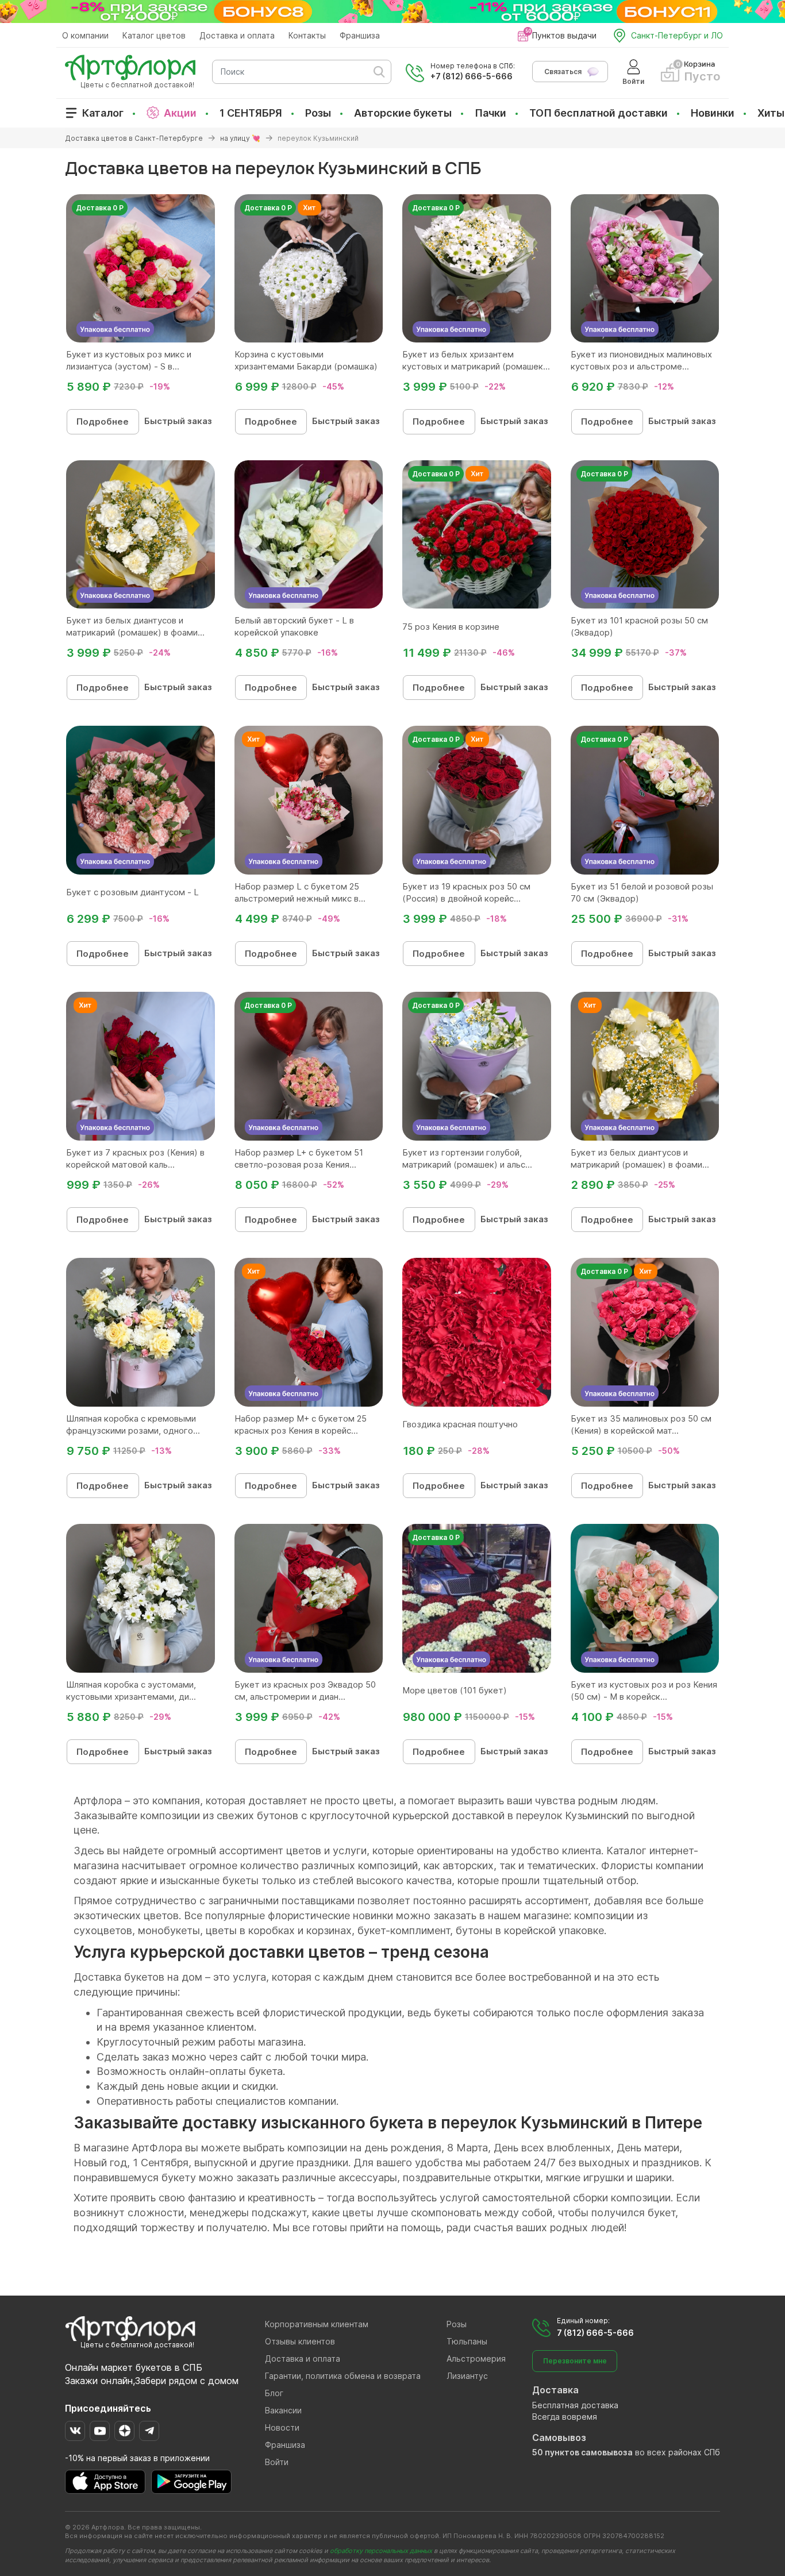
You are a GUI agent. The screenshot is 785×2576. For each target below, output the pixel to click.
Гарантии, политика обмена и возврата (343, 2376)
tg (149, 2431)
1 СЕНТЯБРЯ (251, 113)
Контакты (307, 35)
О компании (85, 35)
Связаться (563, 72)
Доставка (555, 2390)
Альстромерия (476, 2359)
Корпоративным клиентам (317, 2324)
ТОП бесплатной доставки (599, 113)
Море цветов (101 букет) (455, 1690)
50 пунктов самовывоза (582, 2452)
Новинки (713, 113)
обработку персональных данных (381, 2551)
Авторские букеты (403, 113)
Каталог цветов (154, 35)
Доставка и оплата (237, 35)
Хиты (771, 113)
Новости (282, 2427)
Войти (277, 2462)
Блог (274, 2393)
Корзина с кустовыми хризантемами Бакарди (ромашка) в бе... (306, 366)
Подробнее (103, 421)
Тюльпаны (467, 2341)
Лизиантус (467, 2376)
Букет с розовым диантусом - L (132, 892)
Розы (318, 113)
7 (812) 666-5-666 (595, 2333)
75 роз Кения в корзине (451, 627)
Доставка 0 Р (100, 208)
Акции (180, 113)
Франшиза (360, 35)
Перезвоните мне (575, 2361)
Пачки (490, 113)
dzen (124, 2431)
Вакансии (283, 2410)
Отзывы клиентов (300, 2341)
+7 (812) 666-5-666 (472, 76)
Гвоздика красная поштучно (460, 1424)
